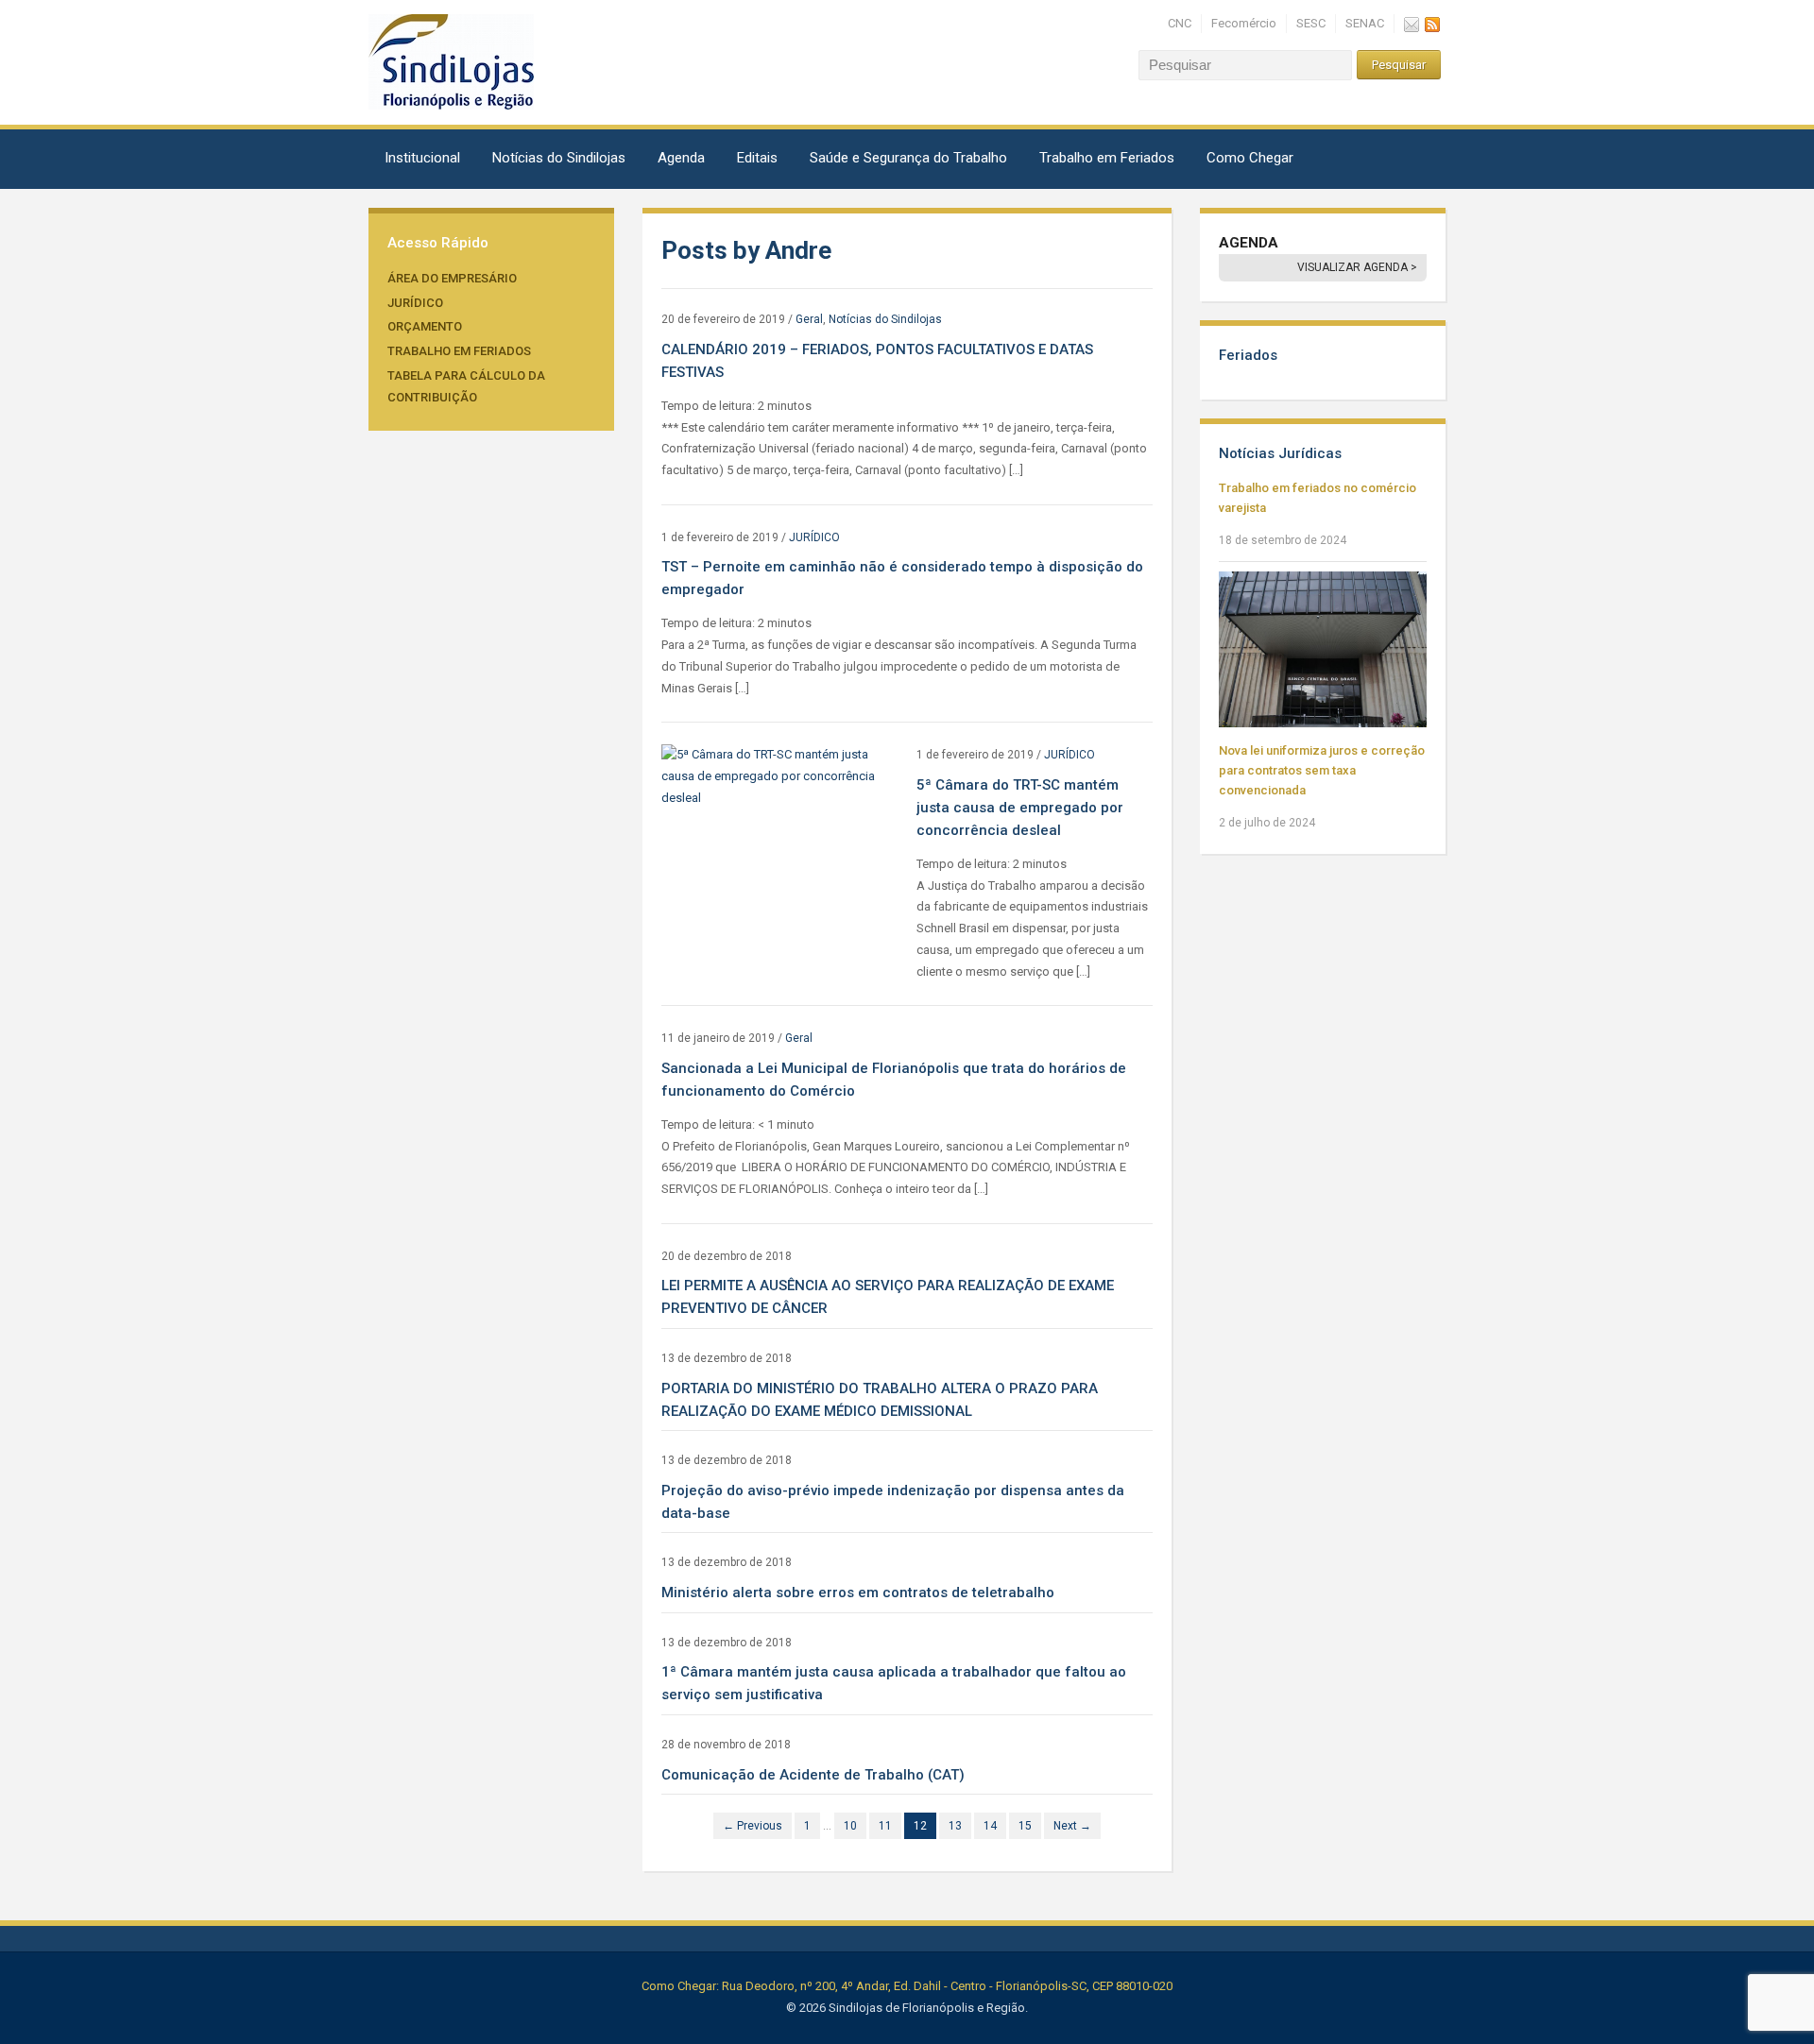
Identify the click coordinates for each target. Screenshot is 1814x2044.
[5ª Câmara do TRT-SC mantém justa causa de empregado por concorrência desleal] (779, 776)
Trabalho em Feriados (1107, 158)
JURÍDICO (415, 303)
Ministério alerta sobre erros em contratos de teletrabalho (858, 1593)
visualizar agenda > (1357, 267)
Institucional (422, 158)
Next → (1072, 1826)
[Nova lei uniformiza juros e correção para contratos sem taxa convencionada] (1323, 648)
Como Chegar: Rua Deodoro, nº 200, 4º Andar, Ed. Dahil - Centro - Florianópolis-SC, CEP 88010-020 (907, 1986)
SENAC (1365, 23)
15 (1025, 1826)
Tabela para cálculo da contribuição (466, 386)
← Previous (753, 1826)
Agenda (681, 158)
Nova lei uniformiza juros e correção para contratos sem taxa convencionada (1322, 770)
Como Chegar (1250, 158)
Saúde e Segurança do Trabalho (908, 158)
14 (990, 1826)
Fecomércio (1244, 23)
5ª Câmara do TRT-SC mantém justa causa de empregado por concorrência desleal (1020, 808)
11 (885, 1826)
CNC (1180, 23)
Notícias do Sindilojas (559, 158)
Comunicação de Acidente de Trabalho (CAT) (813, 1775)
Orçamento (425, 326)
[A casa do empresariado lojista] (451, 61)
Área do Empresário (452, 278)
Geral (809, 319)
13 (955, 1826)
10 (850, 1826)
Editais (757, 158)
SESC (1311, 23)
